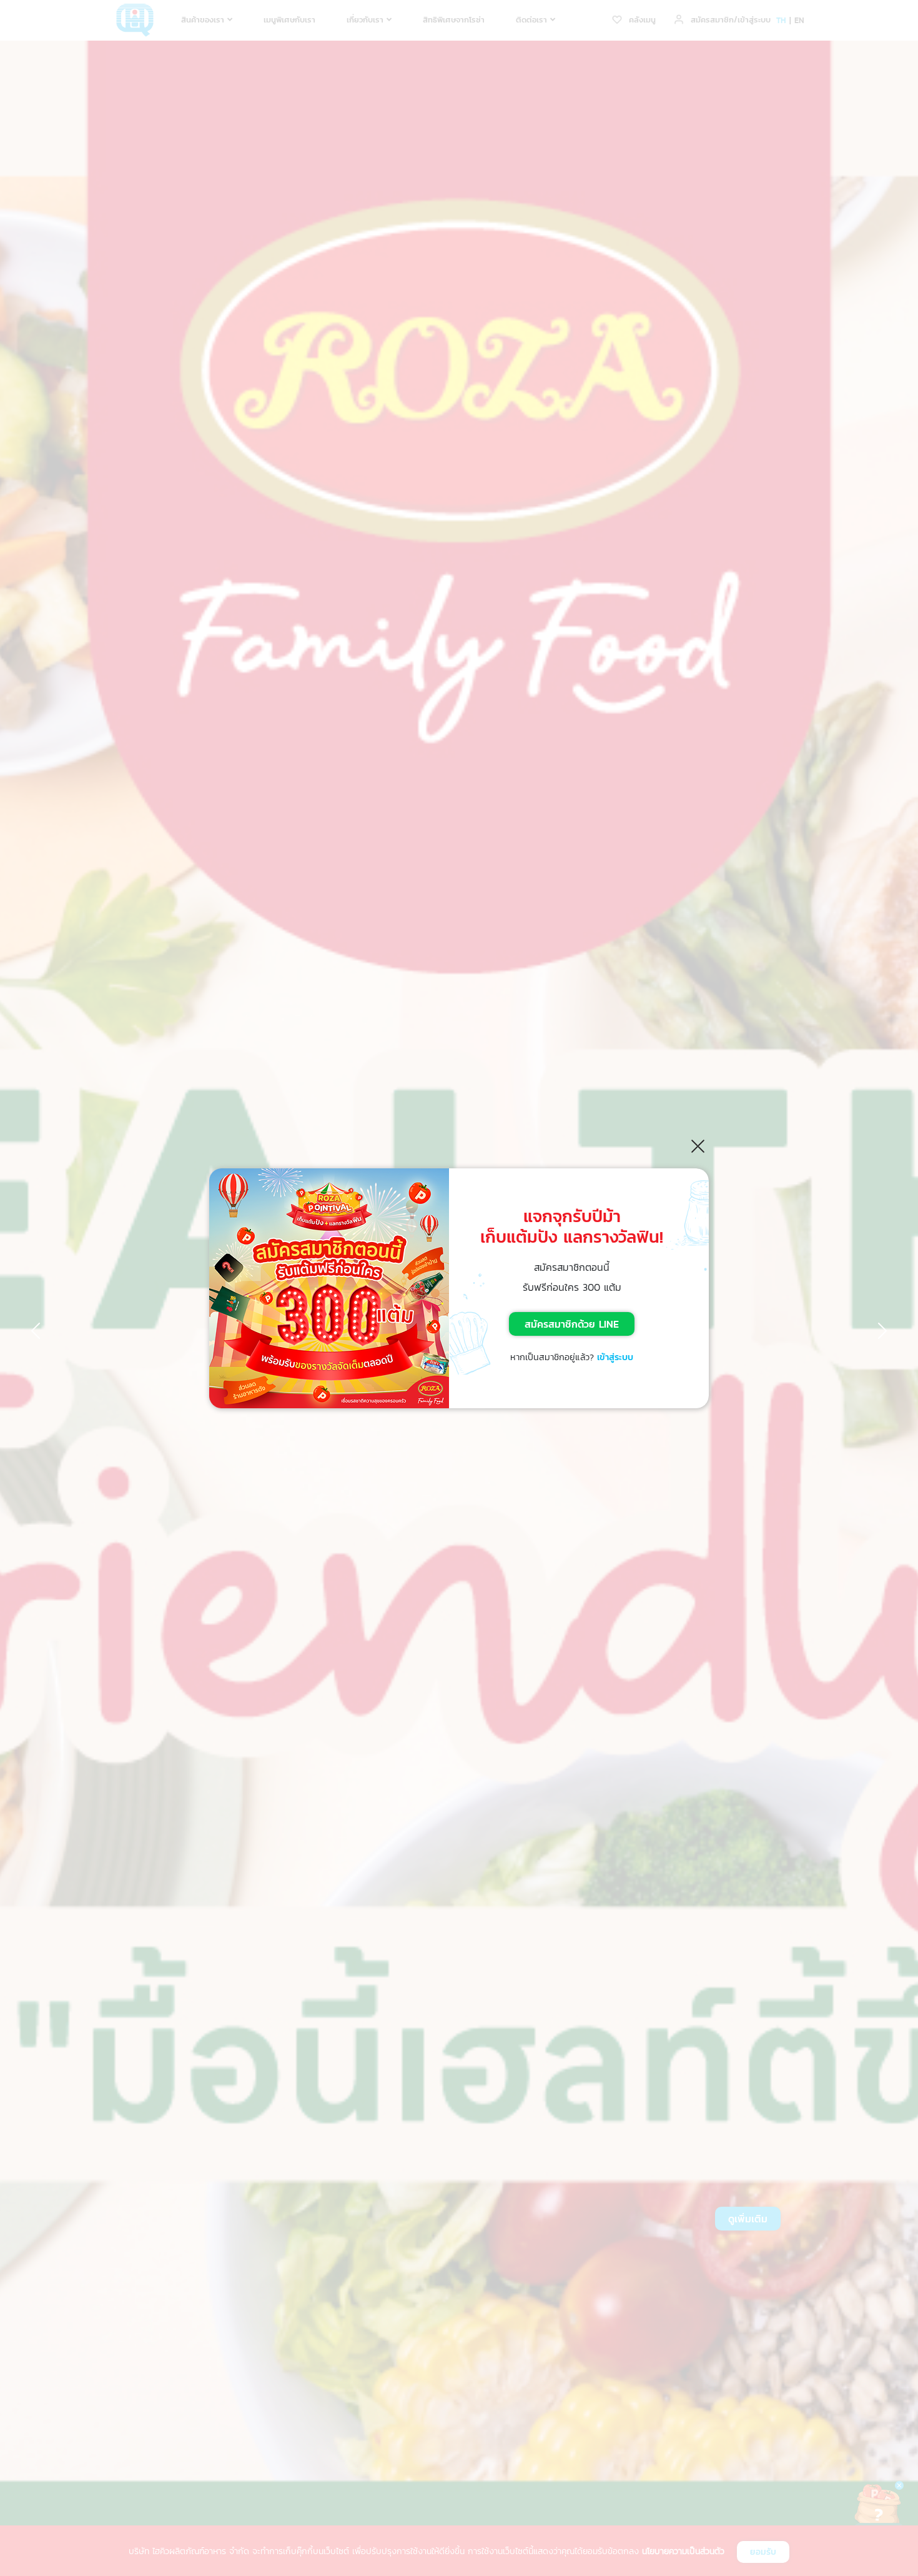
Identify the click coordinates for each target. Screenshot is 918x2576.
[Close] (698, 1146)
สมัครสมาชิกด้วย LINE (572, 1324)
